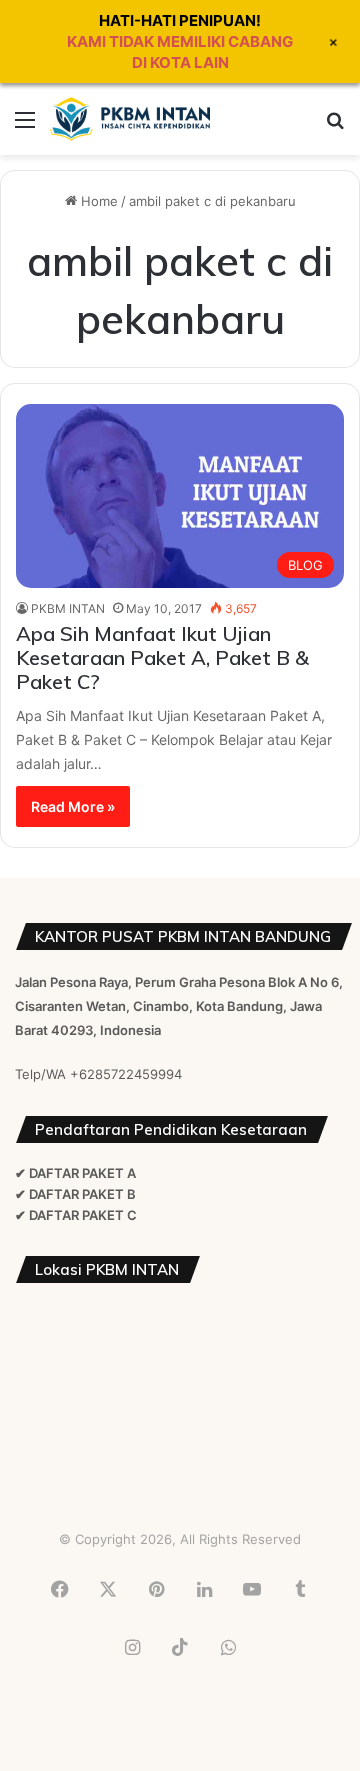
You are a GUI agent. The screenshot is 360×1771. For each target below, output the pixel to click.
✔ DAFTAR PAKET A (75, 1173)
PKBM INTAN (68, 608)
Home (97, 201)
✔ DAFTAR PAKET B (75, 1194)
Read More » (73, 806)
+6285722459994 (126, 1074)
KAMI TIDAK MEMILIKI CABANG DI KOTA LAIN (180, 52)
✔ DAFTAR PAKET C (76, 1215)
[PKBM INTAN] (130, 119)
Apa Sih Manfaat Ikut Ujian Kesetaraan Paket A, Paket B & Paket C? (162, 657)
